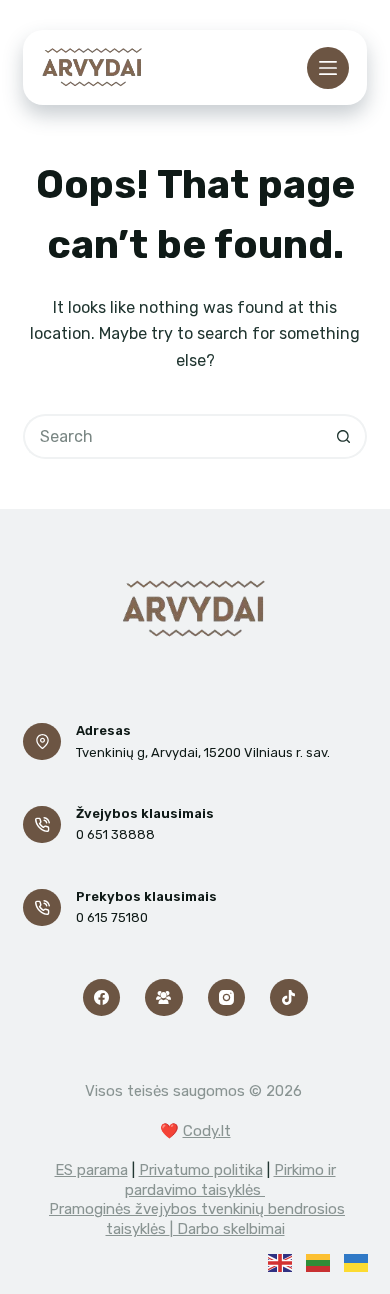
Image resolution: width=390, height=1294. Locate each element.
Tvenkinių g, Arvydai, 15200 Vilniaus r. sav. (203, 752)
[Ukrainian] (356, 1261)
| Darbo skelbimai (227, 1229)
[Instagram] (227, 998)
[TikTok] (289, 998)
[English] (280, 1261)
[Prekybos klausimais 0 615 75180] (42, 908)
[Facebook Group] (164, 998)
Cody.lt (207, 1131)
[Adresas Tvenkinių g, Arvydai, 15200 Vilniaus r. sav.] (42, 742)
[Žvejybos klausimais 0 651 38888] (42, 825)
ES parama (91, 1170)
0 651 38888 (115, 834)
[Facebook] (102, 998)
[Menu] (328, 68)
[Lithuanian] (318, 1261)
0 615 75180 (112, 917)
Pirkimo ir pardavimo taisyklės (230, 1180)
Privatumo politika (201, 1170)
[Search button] (344, 436)
